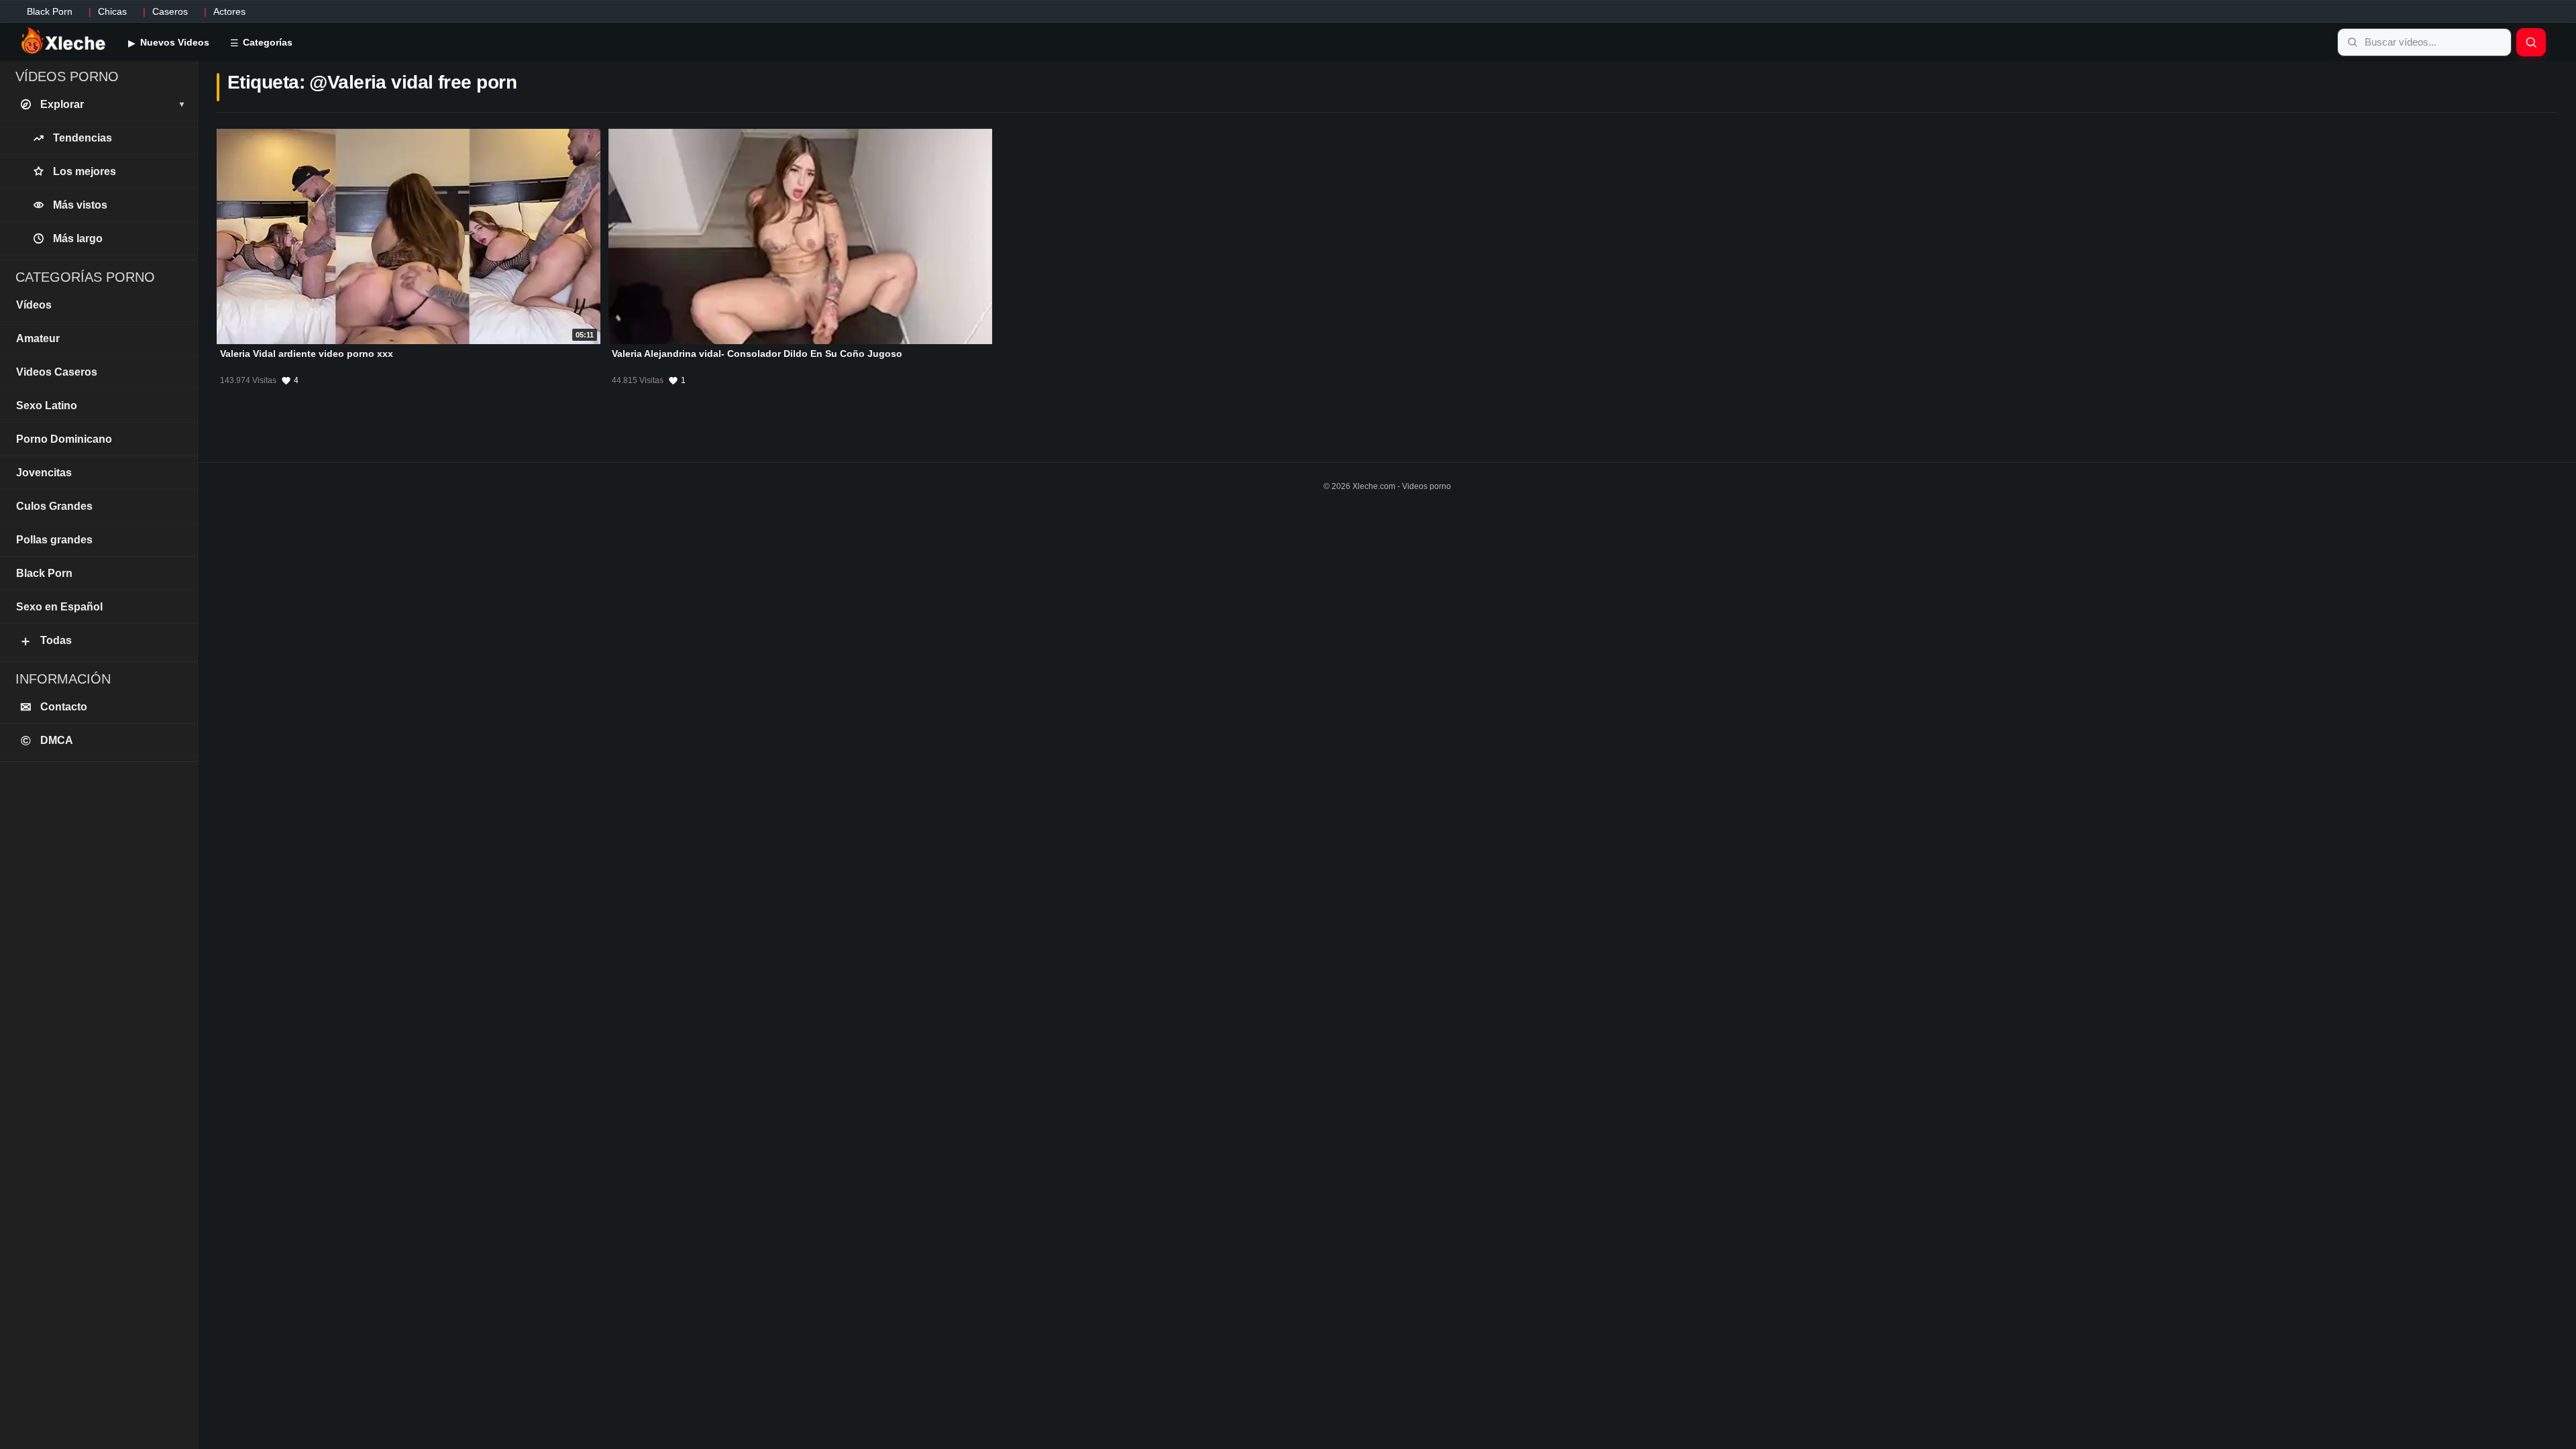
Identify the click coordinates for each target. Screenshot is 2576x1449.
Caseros (170, 11)
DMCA (47, 741)
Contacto (54, 707)
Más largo (78, 238)
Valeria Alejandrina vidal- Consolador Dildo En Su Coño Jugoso (757, 354)
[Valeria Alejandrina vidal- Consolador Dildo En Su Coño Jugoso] (800, 236)
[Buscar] (2531, 42)
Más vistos (80, 205)
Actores (229, 11)
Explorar (112, 104)
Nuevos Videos (173, 42)
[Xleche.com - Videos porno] (63, 42)
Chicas (112, 11)
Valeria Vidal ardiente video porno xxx (307, 354)
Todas (45, 641)
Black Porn (50, 11)
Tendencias (83, 138)
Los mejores (85, 171)
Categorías (266, 42)
